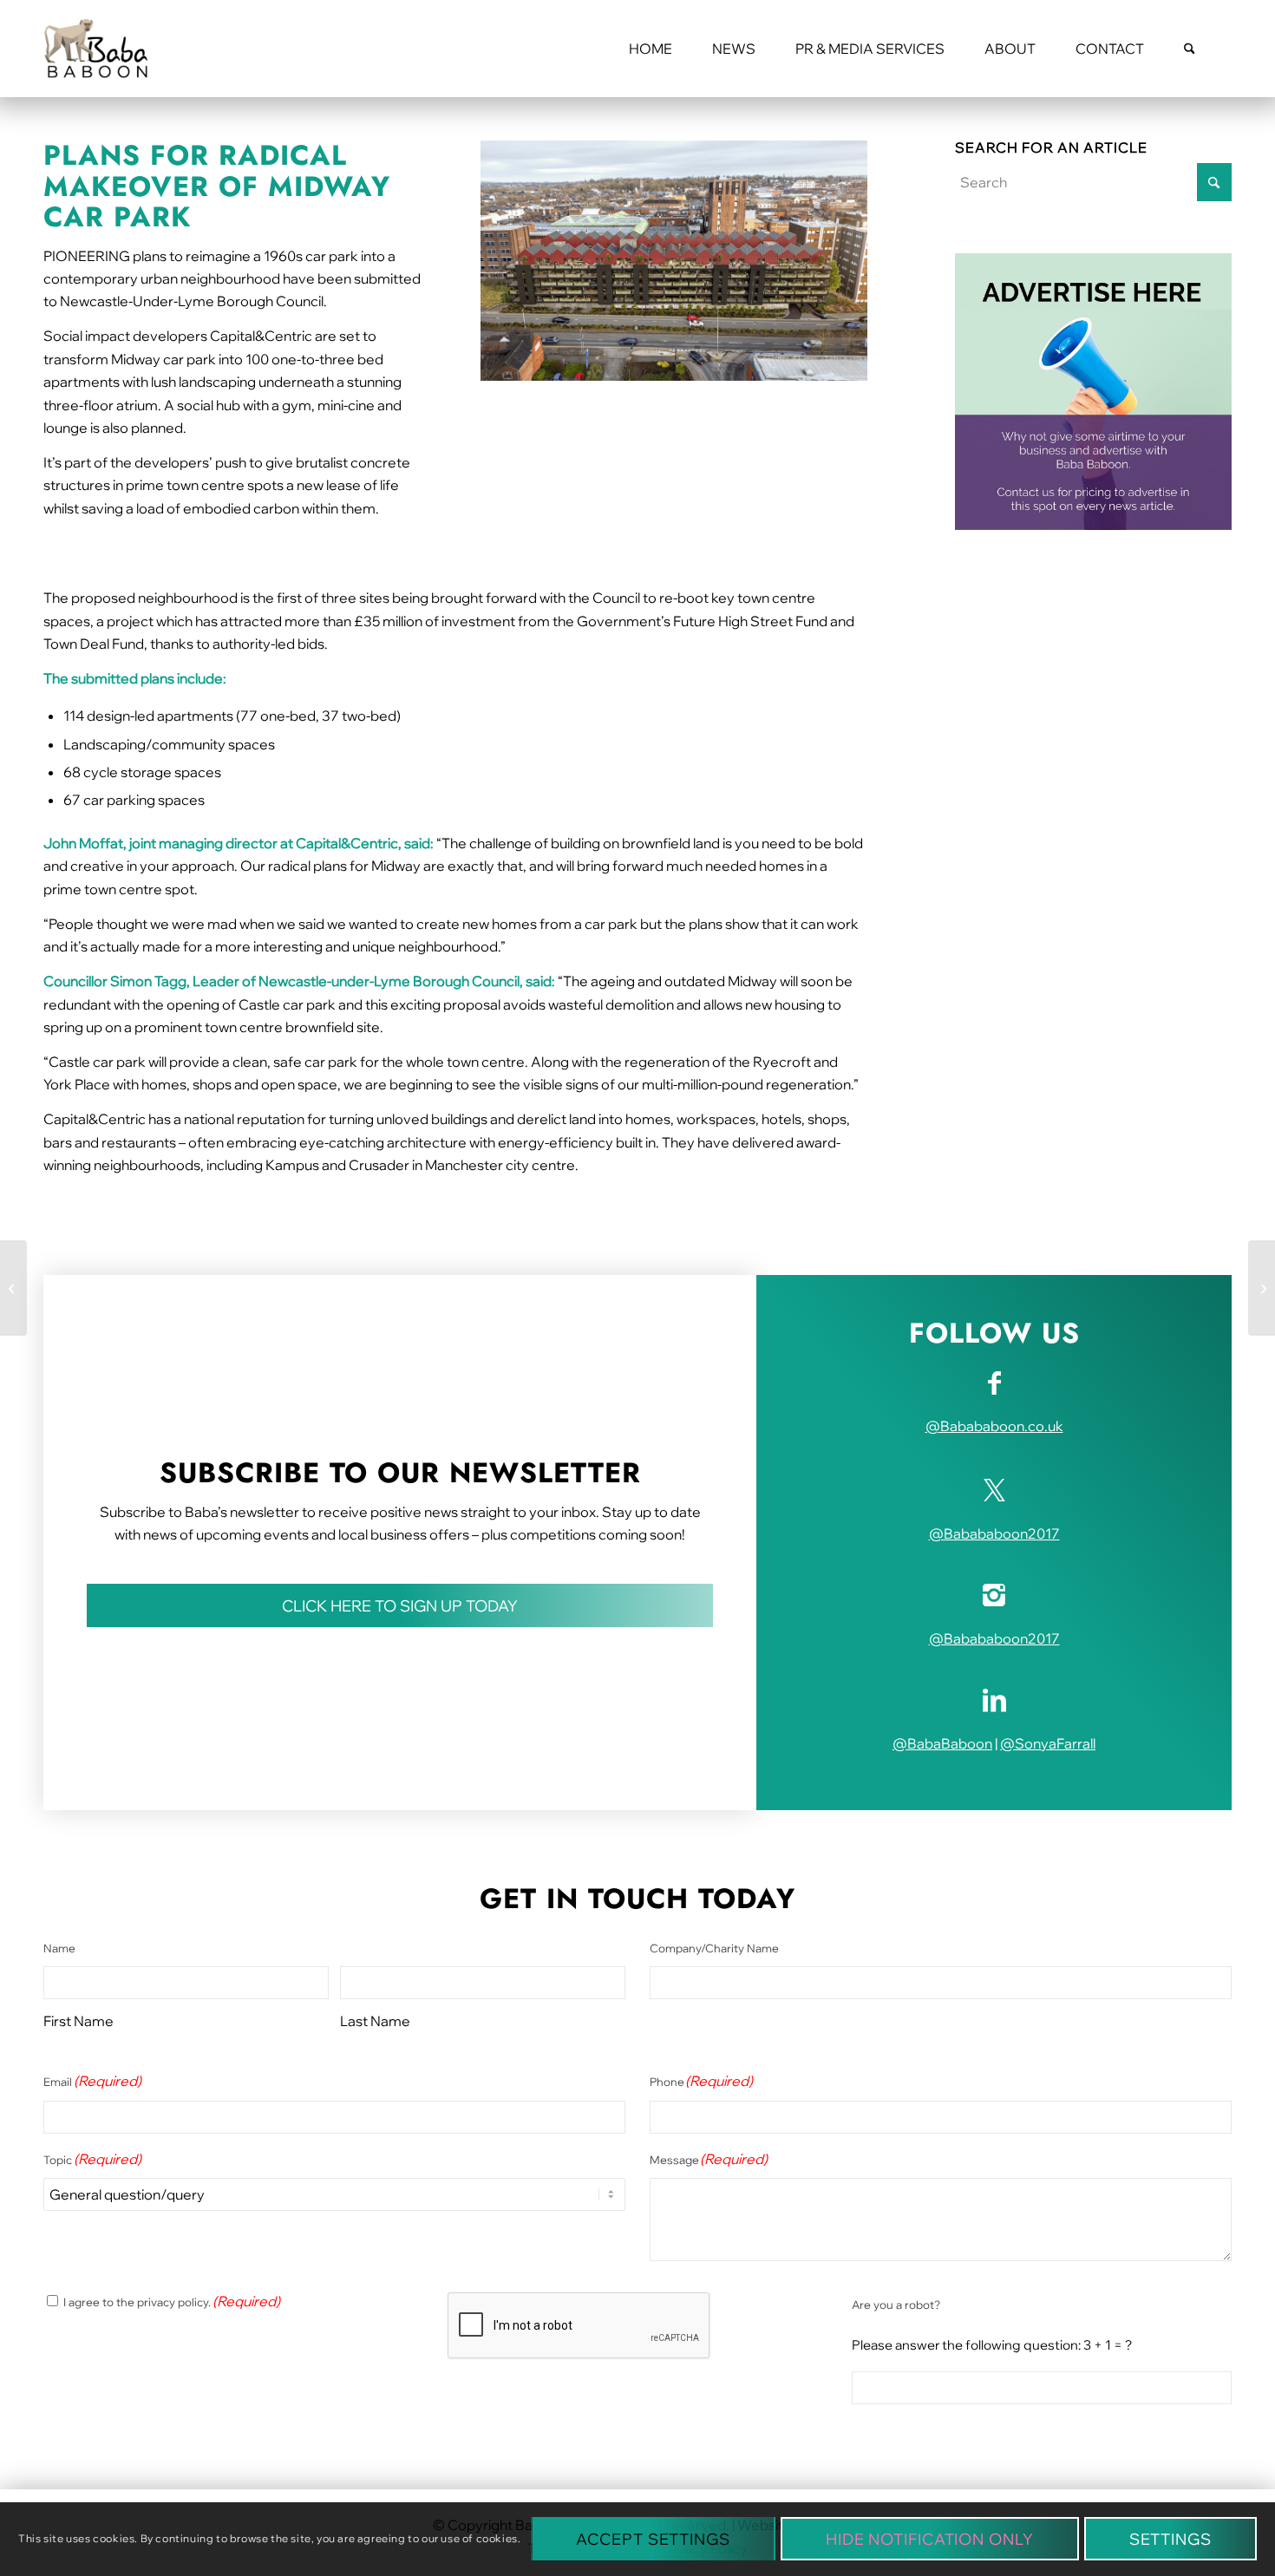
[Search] (1190, 49)
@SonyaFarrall (1048, 1743)
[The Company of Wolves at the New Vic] (13, 1288)
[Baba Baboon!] (96, 49)
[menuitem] (651, 49)
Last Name (375, 2021)
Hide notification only (930, 2539)
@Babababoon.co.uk (994, 1426)
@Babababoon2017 (994, 1533)
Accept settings (653, 2539)
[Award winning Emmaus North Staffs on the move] (1262, 1288)
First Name (78, 2021)
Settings (1170, 2539)
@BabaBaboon (942, 1743)
